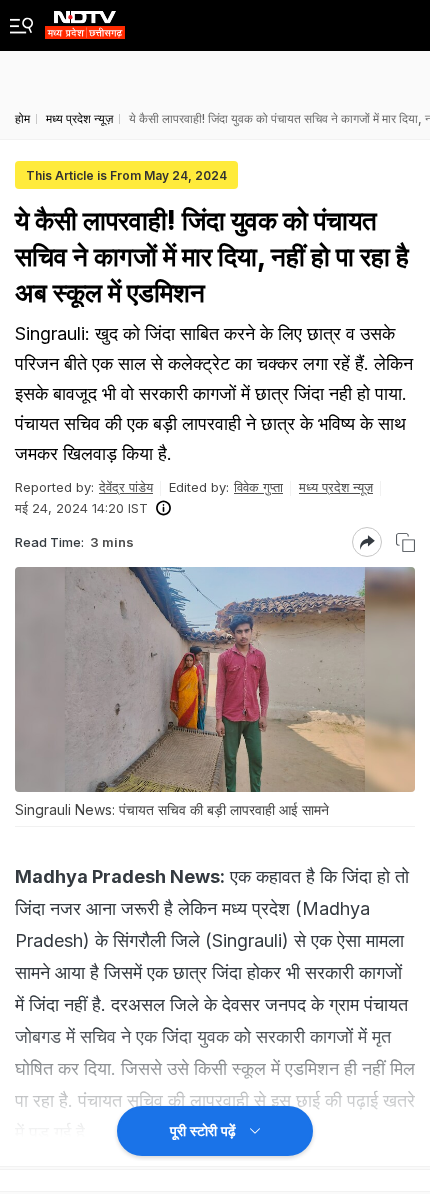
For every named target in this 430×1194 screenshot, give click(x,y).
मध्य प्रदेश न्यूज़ (336, 487)
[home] (85, 19)
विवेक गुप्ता (258, 487)
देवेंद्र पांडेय (126, 487)
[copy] (405, 542)
